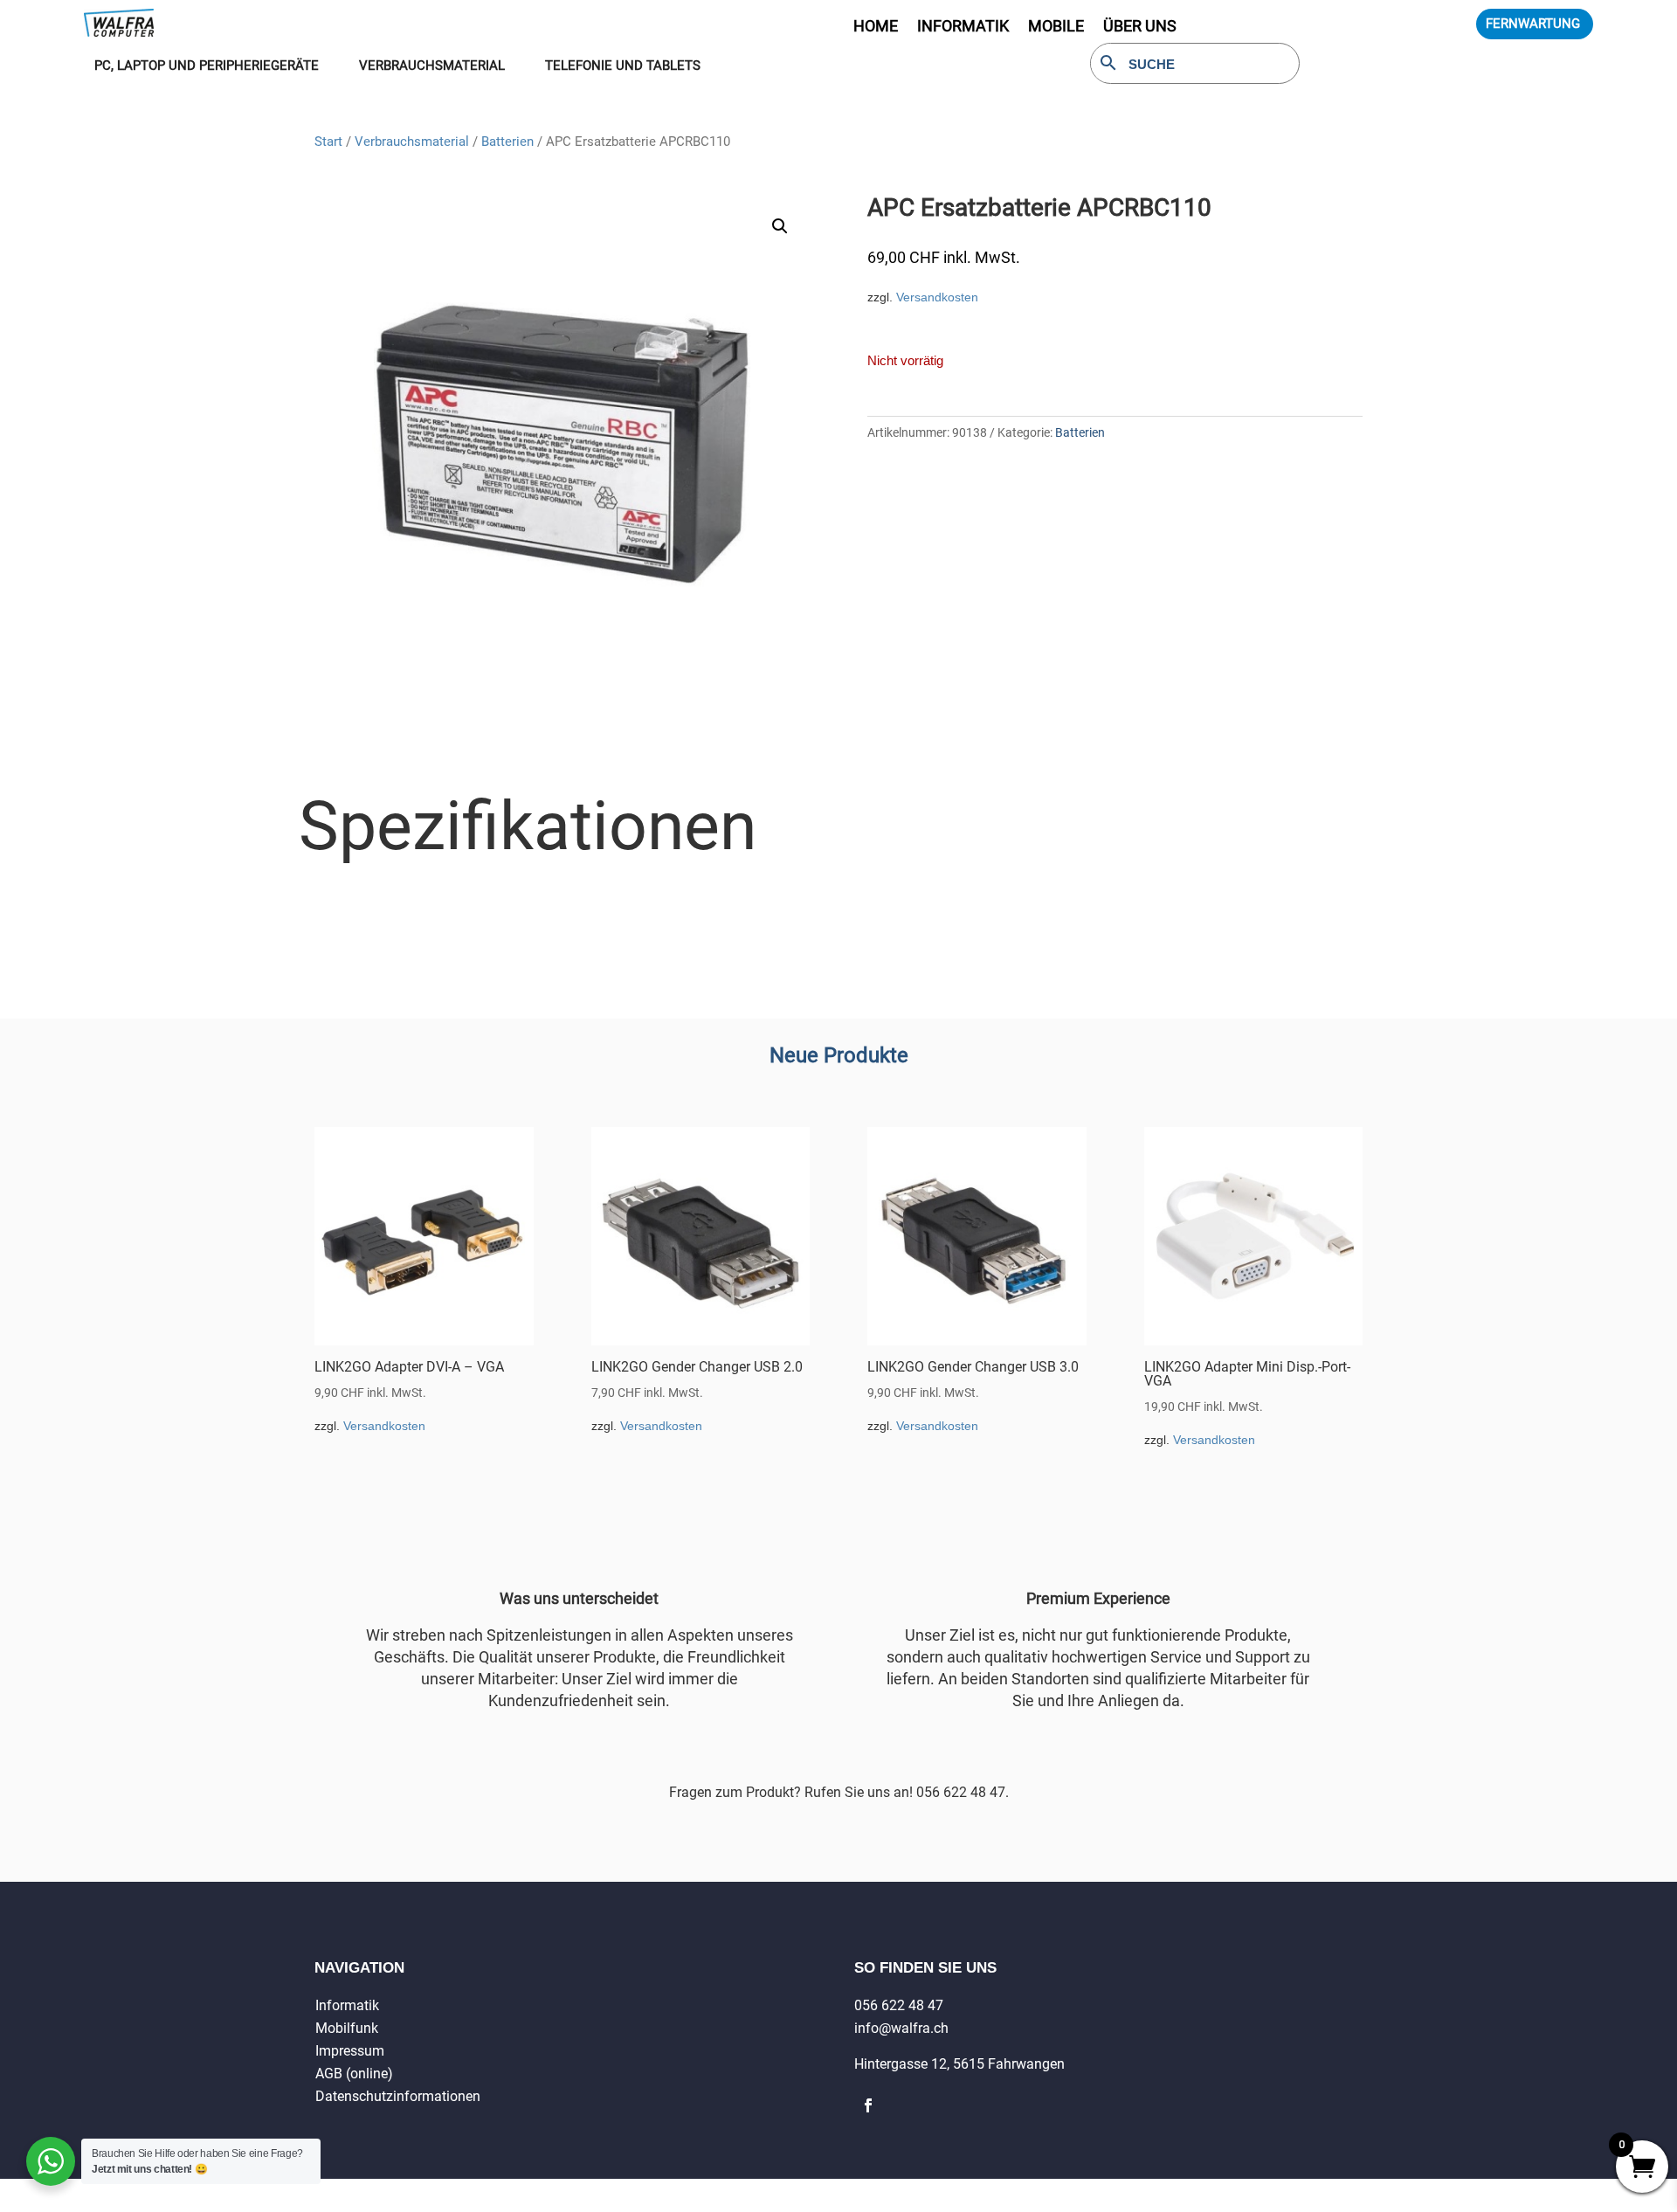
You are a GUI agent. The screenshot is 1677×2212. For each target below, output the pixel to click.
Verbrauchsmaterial (412, 142)
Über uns (1140, 28)
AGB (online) (354, 2074)
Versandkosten (937, 297)
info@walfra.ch (901, 2028)
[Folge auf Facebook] (868, 2105)
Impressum (350, 2051)
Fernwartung (1533, 24)
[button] (780, 226)
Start (328, 142)
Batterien (507, 142)
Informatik (347, 2005)
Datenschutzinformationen (398, 2096)
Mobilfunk (347, 2028)
